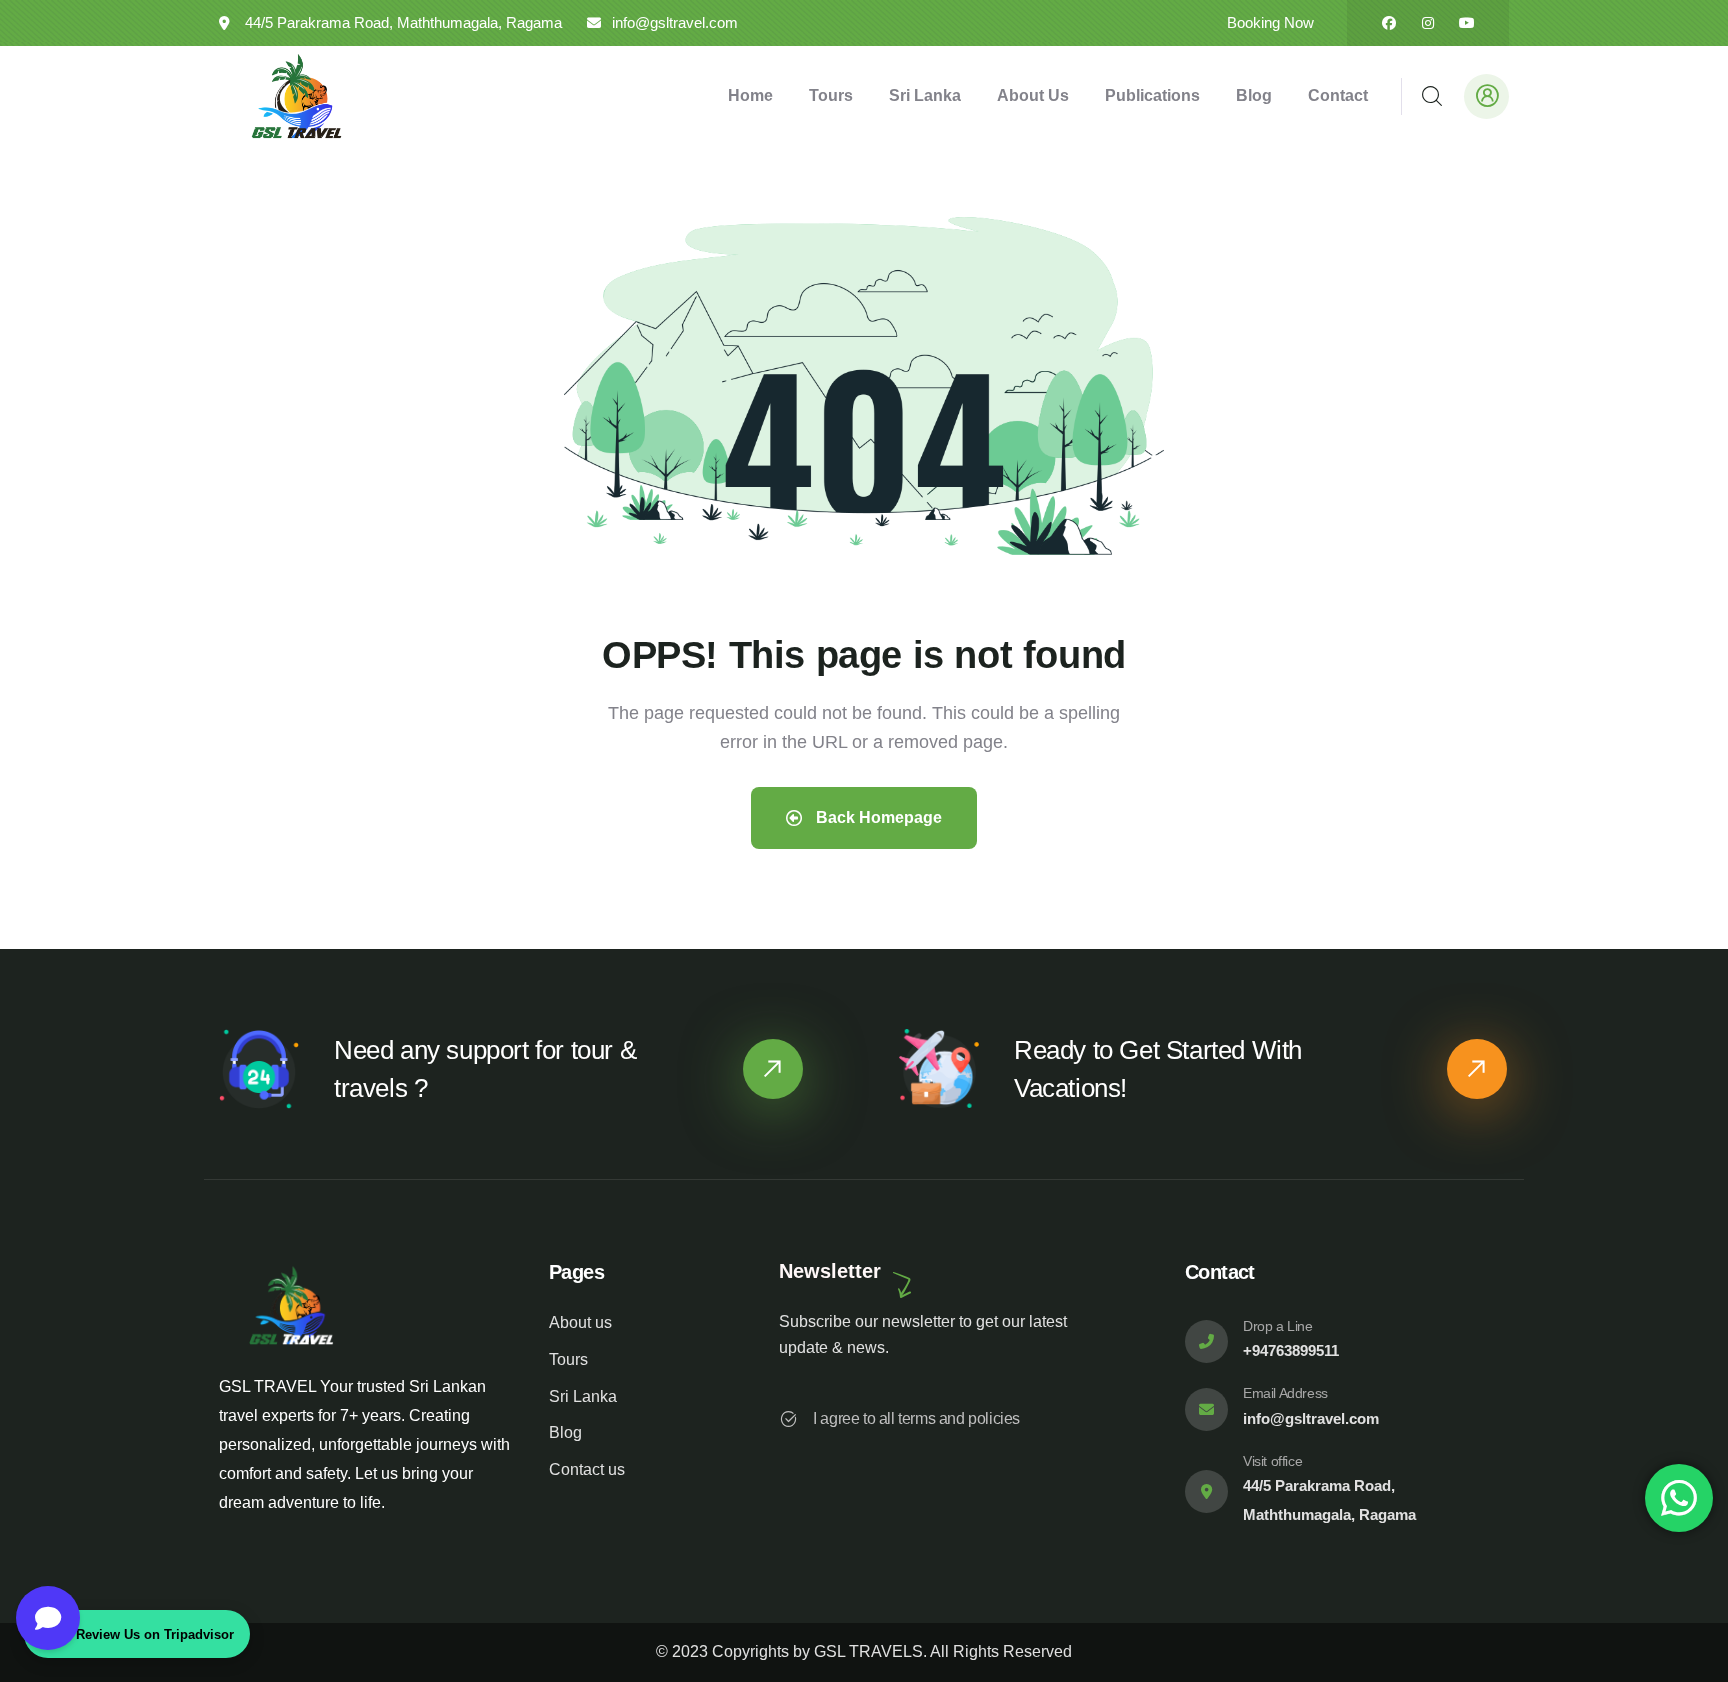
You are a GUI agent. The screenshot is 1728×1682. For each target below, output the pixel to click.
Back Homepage (877, 817)
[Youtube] (1467, 23)
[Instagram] (1428, 23)
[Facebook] (1389, 23)
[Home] (296, 96)
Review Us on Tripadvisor (155, 1634)
